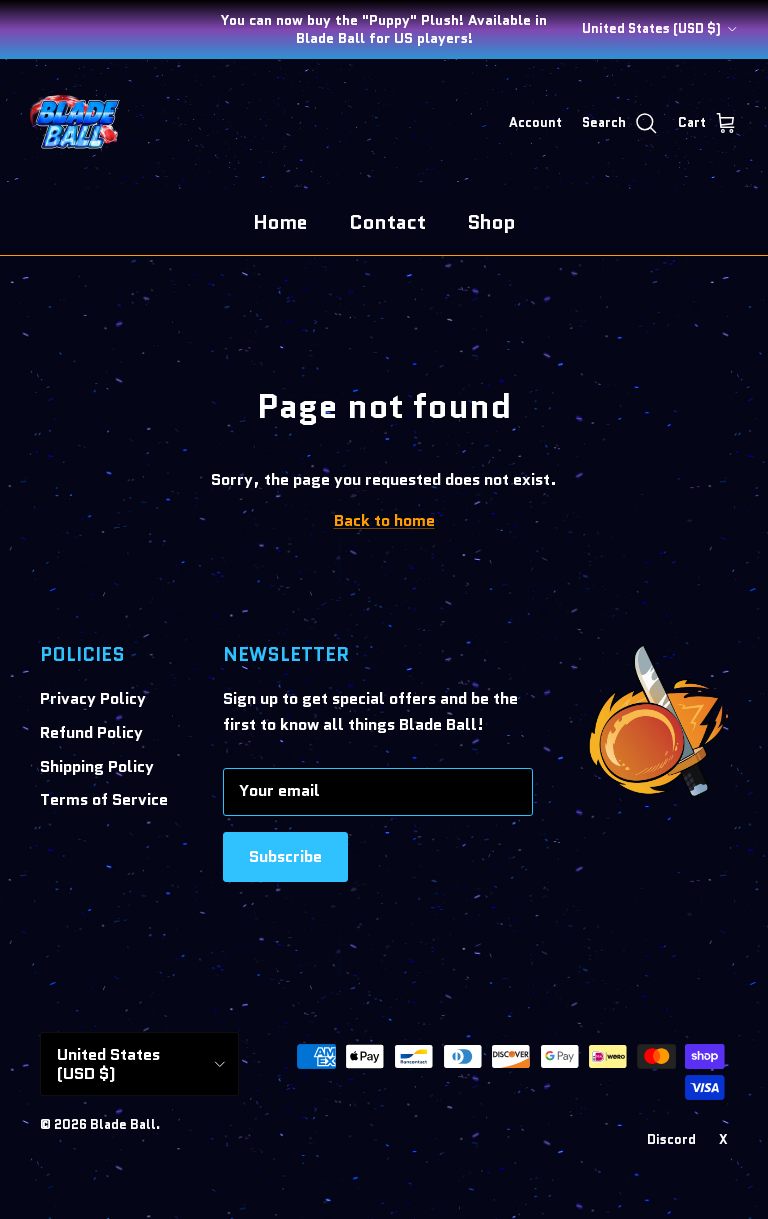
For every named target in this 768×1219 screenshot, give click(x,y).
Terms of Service (104, 799)
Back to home (384, 520)
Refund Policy (91, 732)
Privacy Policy (93, 698)
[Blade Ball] (75, 124)
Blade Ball (123, 1124)
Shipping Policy (97, 766)
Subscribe (285, 856)
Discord (671, 1139)
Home (280, 222)
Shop (491, 222)
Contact (387, 222)
